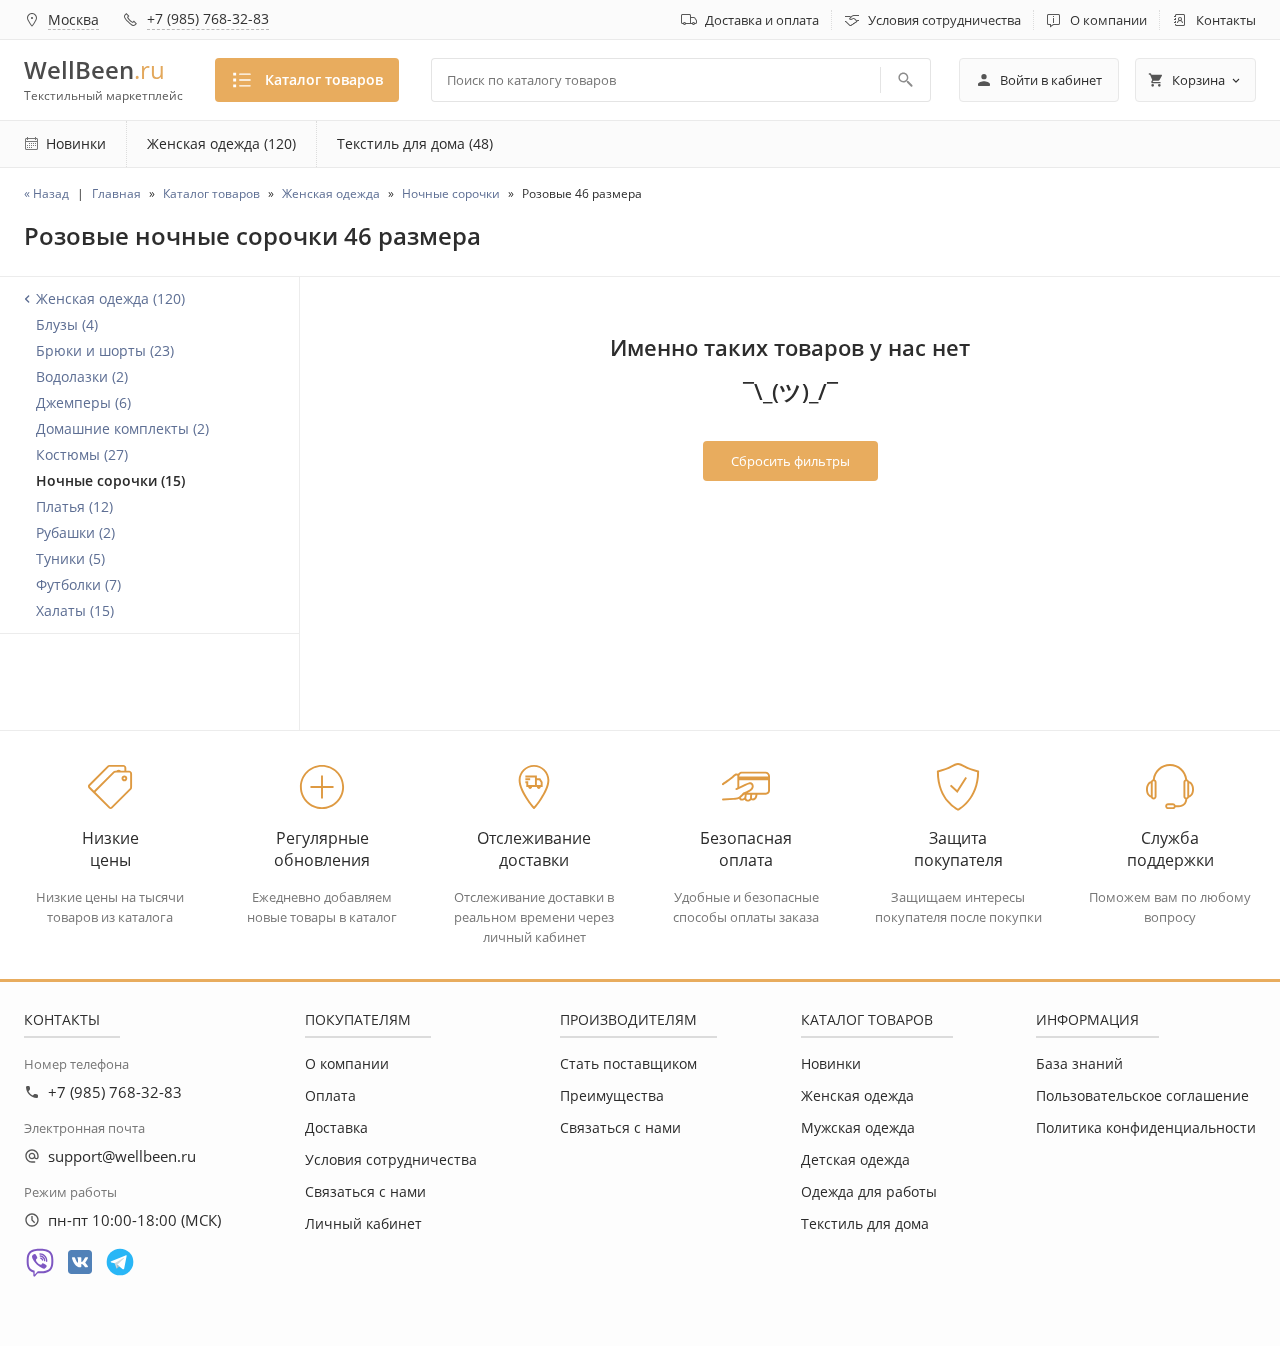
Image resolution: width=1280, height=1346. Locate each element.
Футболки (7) (78, 584)
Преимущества (612, 1095)
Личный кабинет (363, 1223)
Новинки (831, 1063)
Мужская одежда (858, 1127)
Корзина (1198, 80)
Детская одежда (855, 1159)
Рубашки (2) (75, 532)
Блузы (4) (67, 324)
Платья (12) (74, 506)
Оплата (330, 1095)
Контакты (1226, 20)
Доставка (336, 1127)
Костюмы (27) (82, 454)
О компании (1108, 20)
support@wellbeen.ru (122, 1156)
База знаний (1079, 1063)
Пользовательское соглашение (1142, 1095)
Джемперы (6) (83, 402)
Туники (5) (70, 558)
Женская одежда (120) (221, 143)
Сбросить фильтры (790, 461)
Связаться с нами (365, 1191)
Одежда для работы (869, 1191)
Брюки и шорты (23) (105, 350)
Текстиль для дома (865, 1223)
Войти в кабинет (1051, 80)
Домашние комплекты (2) (122, 428)
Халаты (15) (75, 610)
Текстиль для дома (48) (415, 143)
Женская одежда (857, 1095)
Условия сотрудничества (944, 20)
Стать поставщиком (628, 1063)
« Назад (46, 193)
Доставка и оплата (762, 20)
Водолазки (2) (82, 376)
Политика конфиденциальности (1146, 1127)
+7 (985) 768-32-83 (208, 18)
